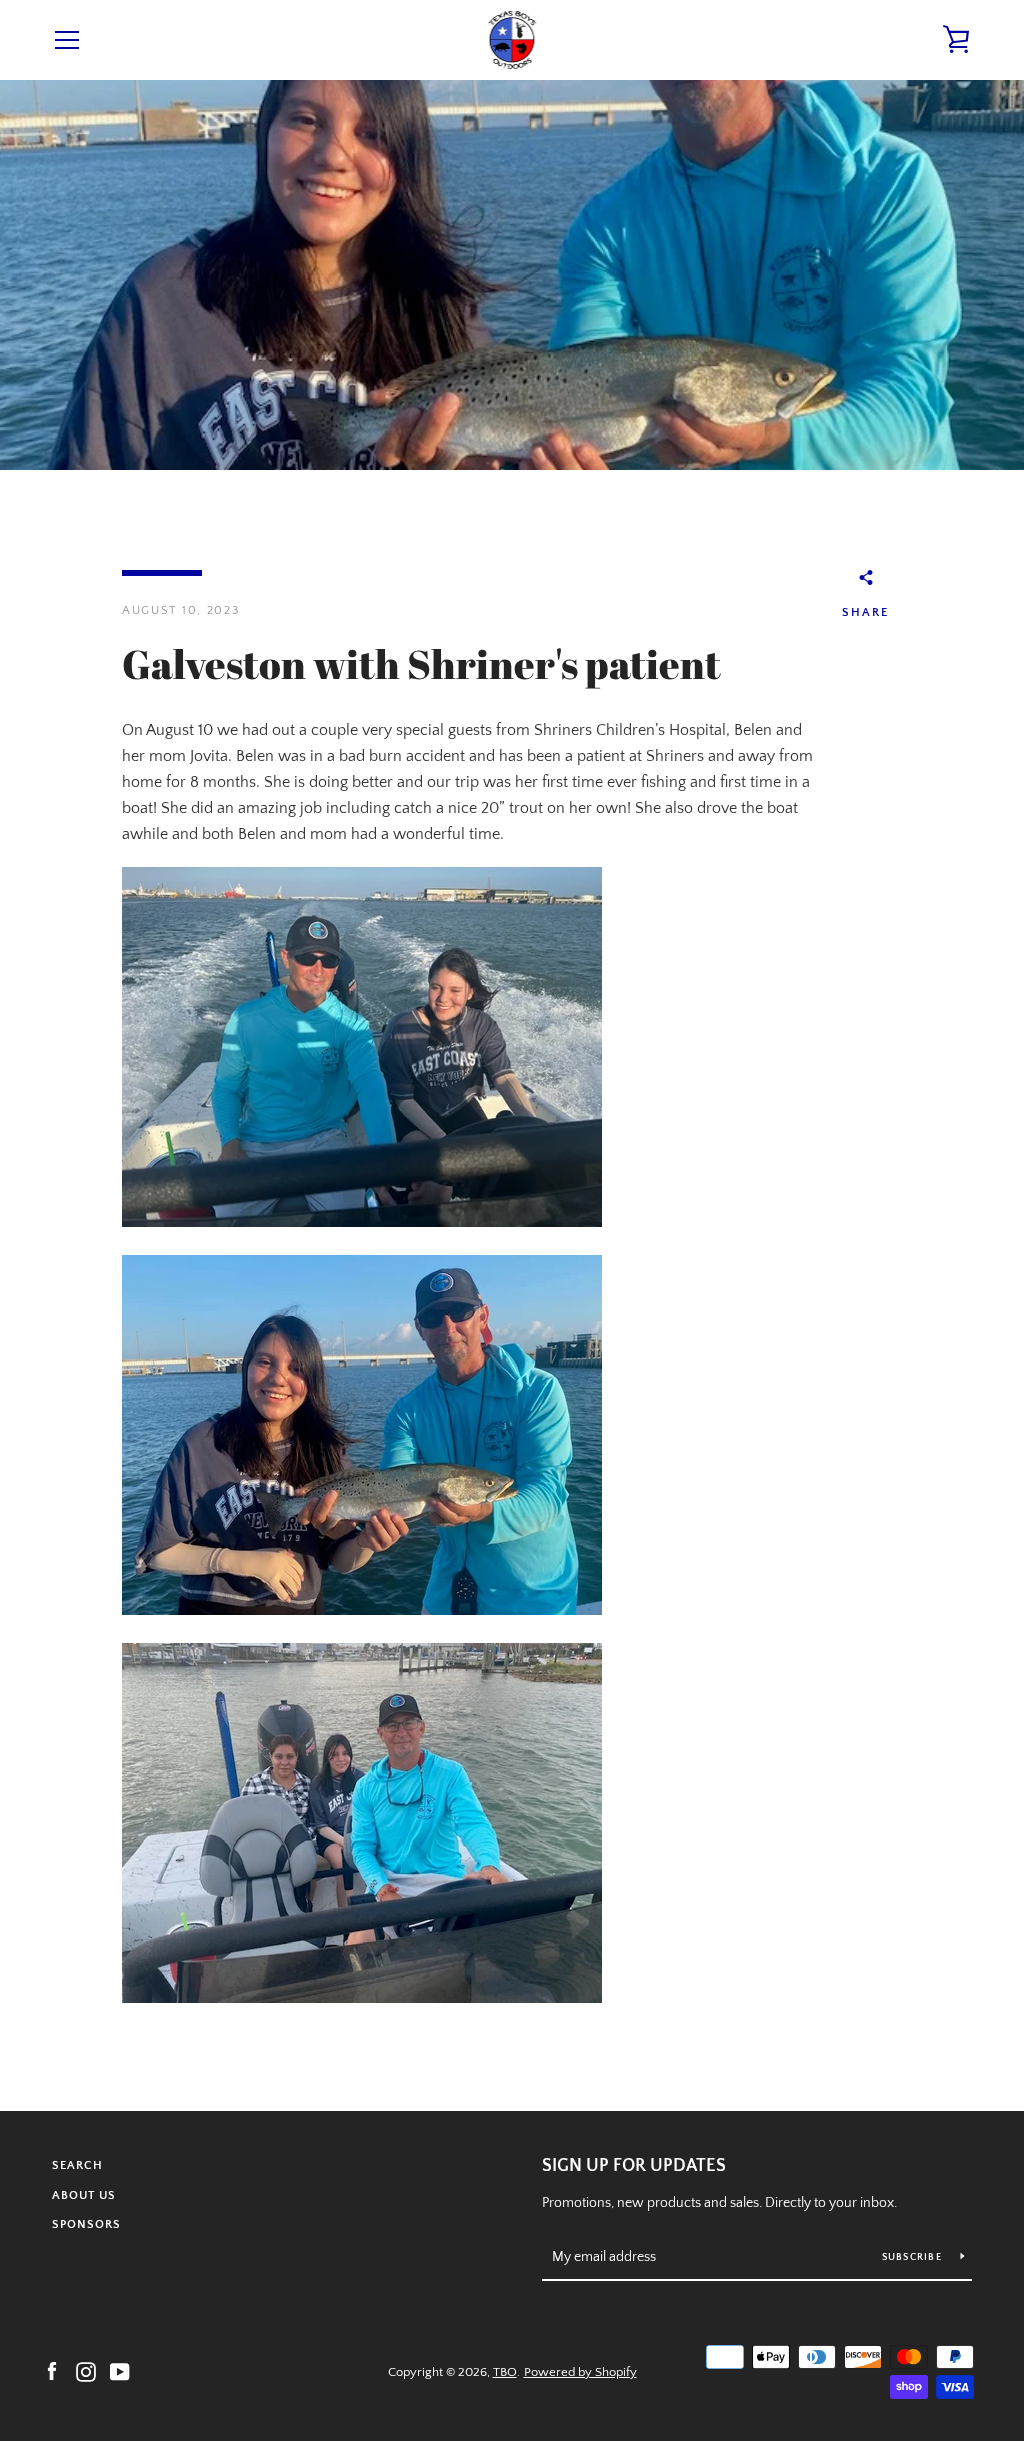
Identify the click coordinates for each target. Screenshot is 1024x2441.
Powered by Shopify (580, 2372)
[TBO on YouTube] (120, 2371)
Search (77, 2165)
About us (84, 2195)
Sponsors (86, 2224)
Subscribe (914, 2257)
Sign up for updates (634, 2166)
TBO (505, 2372)
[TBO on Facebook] (52, 2371)
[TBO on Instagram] (86, 2371)
